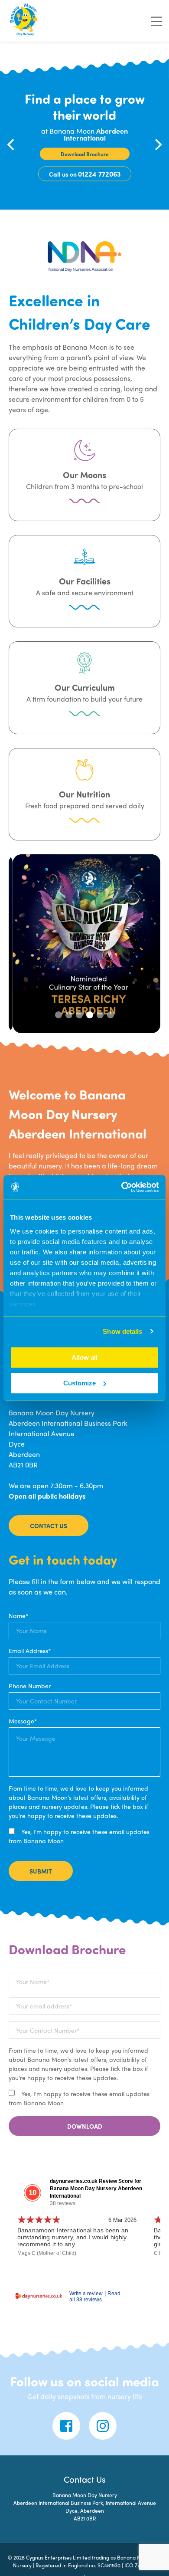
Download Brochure (85, 154)
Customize (80, 1383)
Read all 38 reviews (95, 2297)
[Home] (24, 21)
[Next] (157, 144)
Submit (41, 1871)
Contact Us (49, 1526)
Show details (122, 1331)
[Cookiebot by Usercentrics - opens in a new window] (122, 1187)
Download (85, 2126)
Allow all (84, 1357)
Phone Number (30, 1686)
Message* (23, 1721)
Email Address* (30, 1651)
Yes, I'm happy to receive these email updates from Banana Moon (79, 1836)
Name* (18, 1615)
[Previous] (12, 144)
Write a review (86, 2294)
